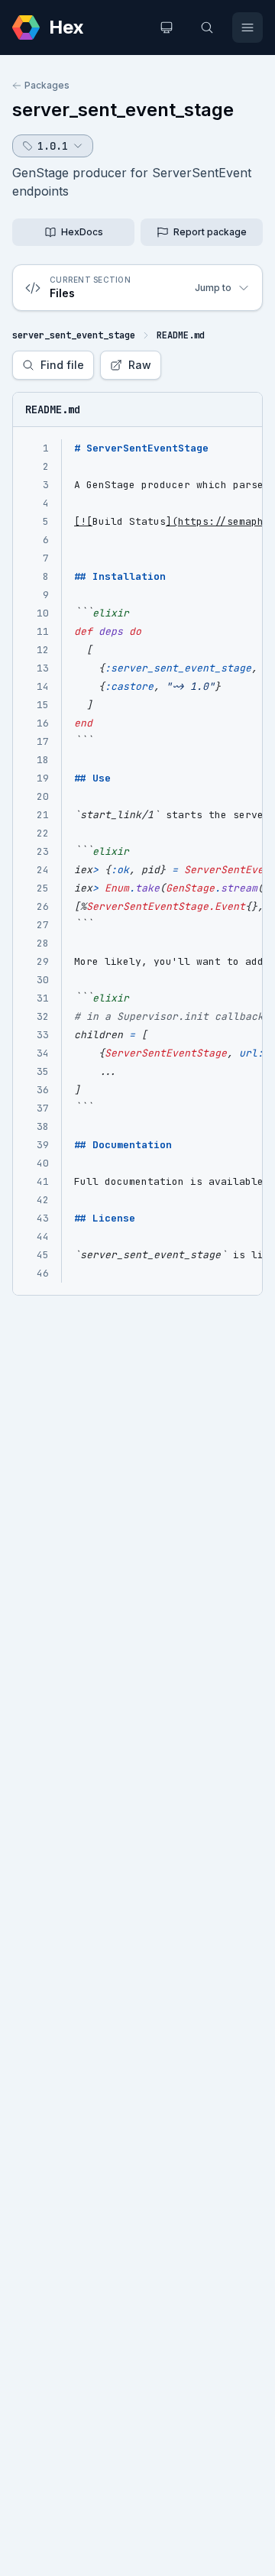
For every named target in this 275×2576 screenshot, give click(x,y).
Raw (140, 365)
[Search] (207, 28)
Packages (47, 85)
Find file (62, 365)
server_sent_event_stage (123, 110)
